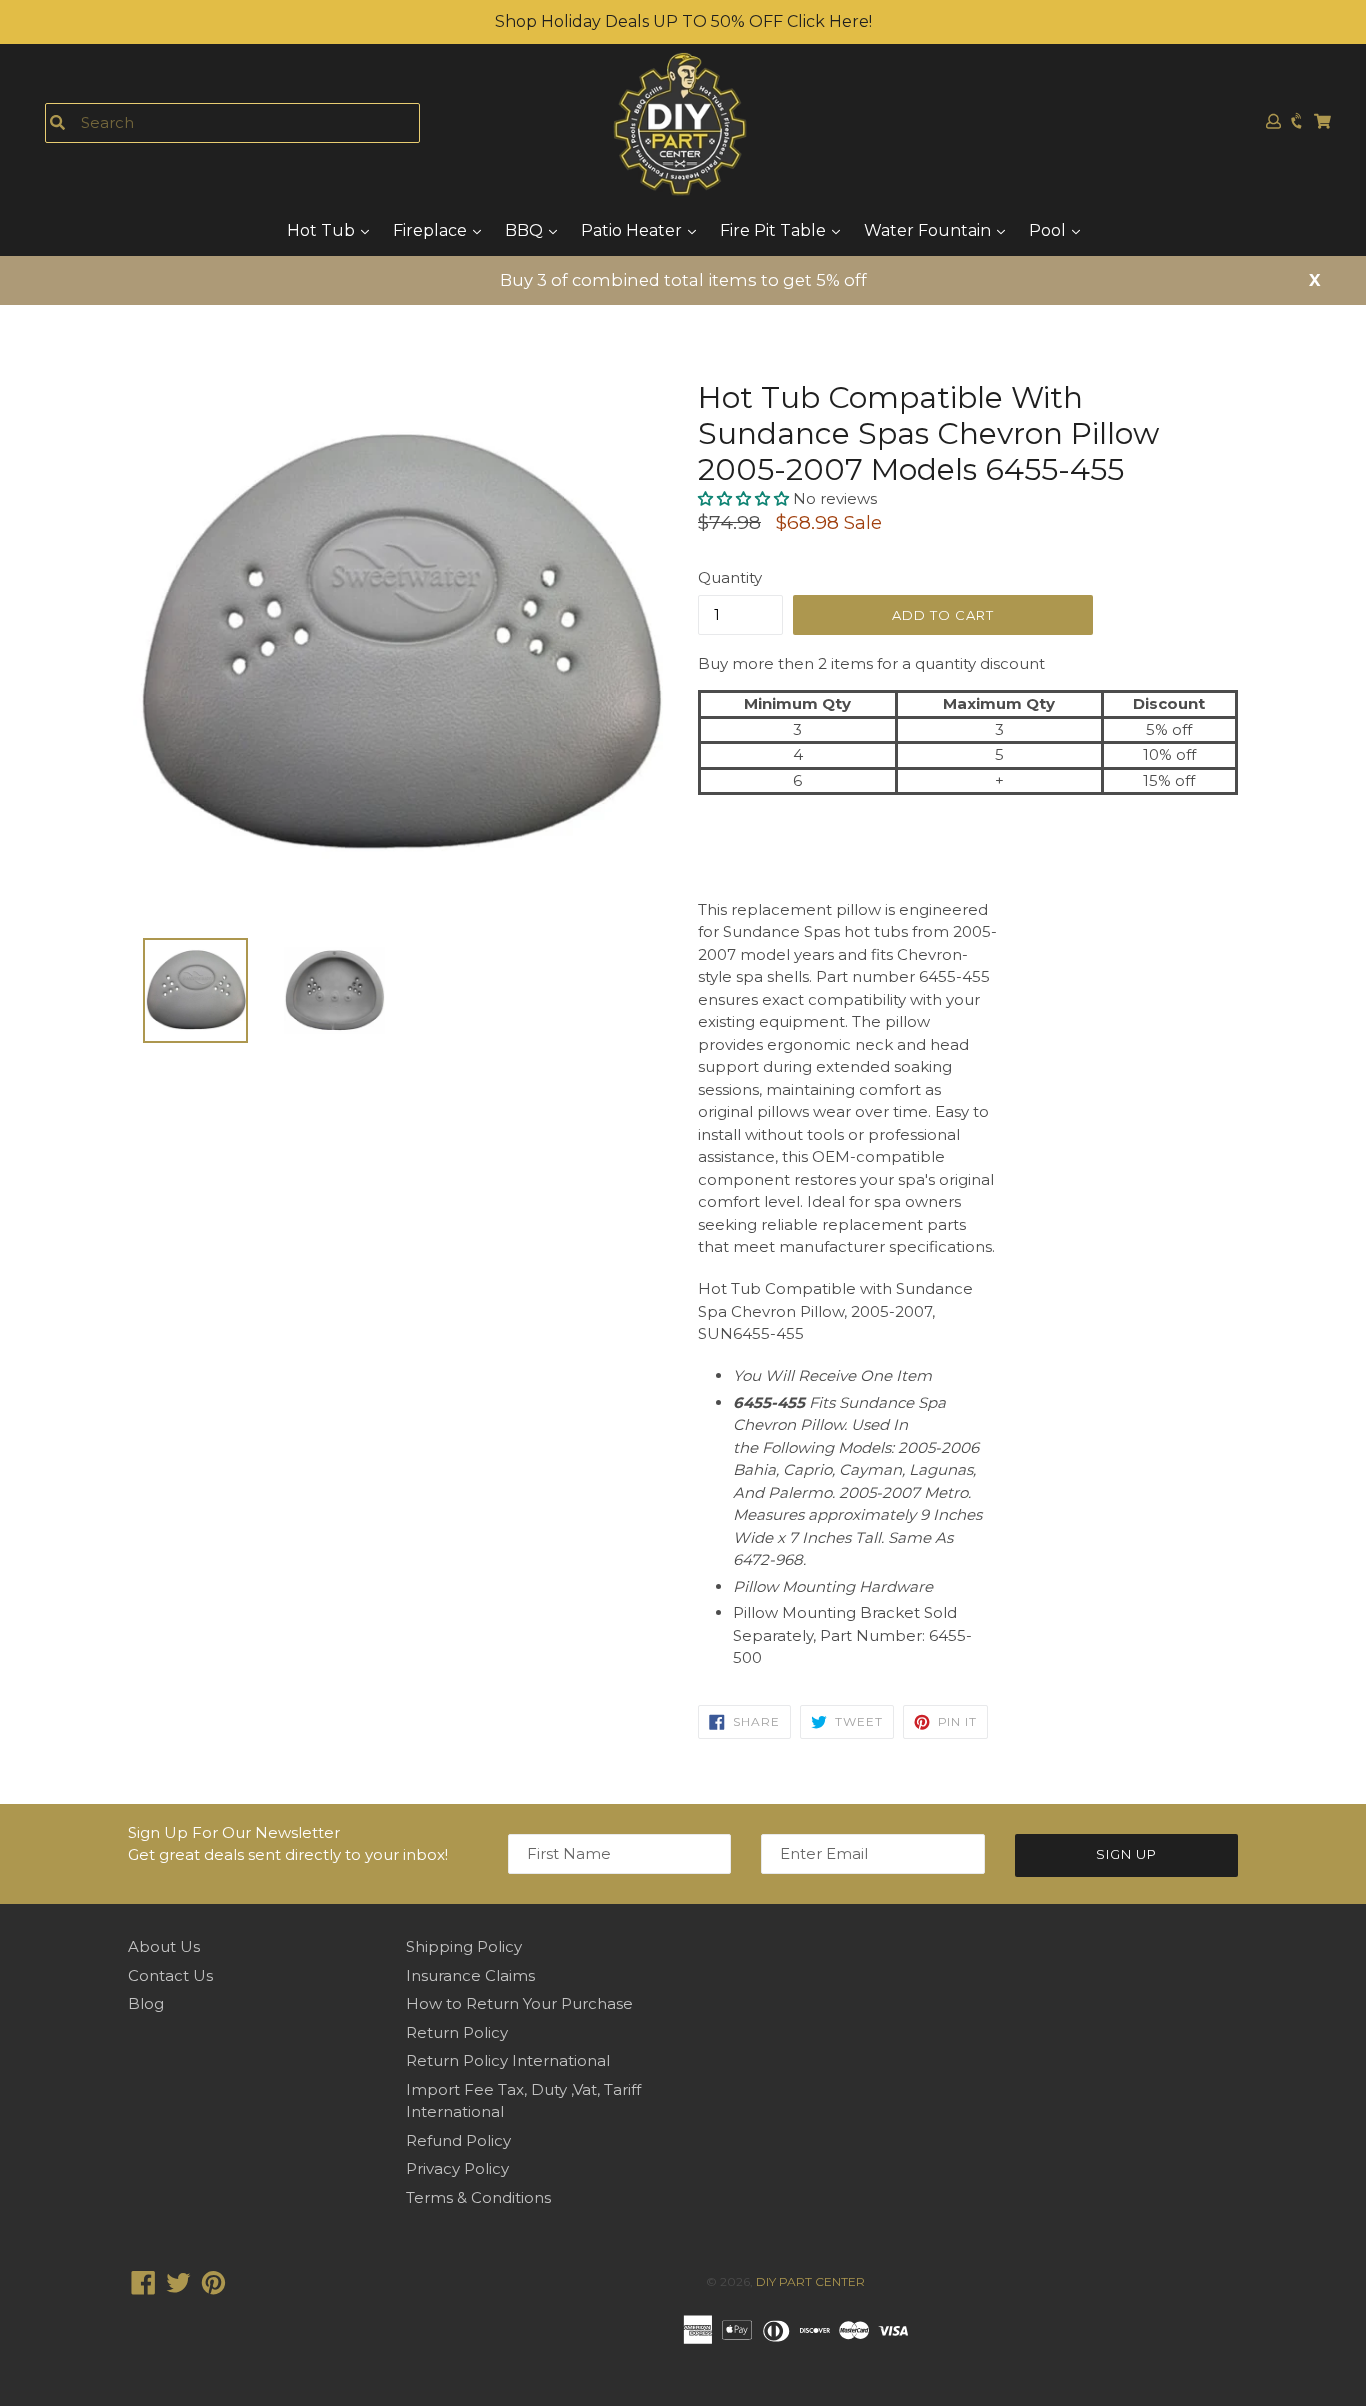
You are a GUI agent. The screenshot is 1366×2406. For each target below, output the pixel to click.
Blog (146, 2003)
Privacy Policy (457, 2168)
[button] (745, 498)
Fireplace (432, 230)
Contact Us (170, 1975)
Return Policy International (508, 2060)
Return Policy (457, 2032)
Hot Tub (323, 230)
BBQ (526, 230)
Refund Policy (458, 2140)
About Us (164, 1946)
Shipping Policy (464, 1946)
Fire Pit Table (775, 230)
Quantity (730, 577)
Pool (1049, 230)
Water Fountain (929, 230)
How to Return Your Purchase (519, 2003)
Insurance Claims (470, 1975)
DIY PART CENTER (810, 2281)
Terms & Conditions (478, 2197)
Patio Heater (633, 230)
